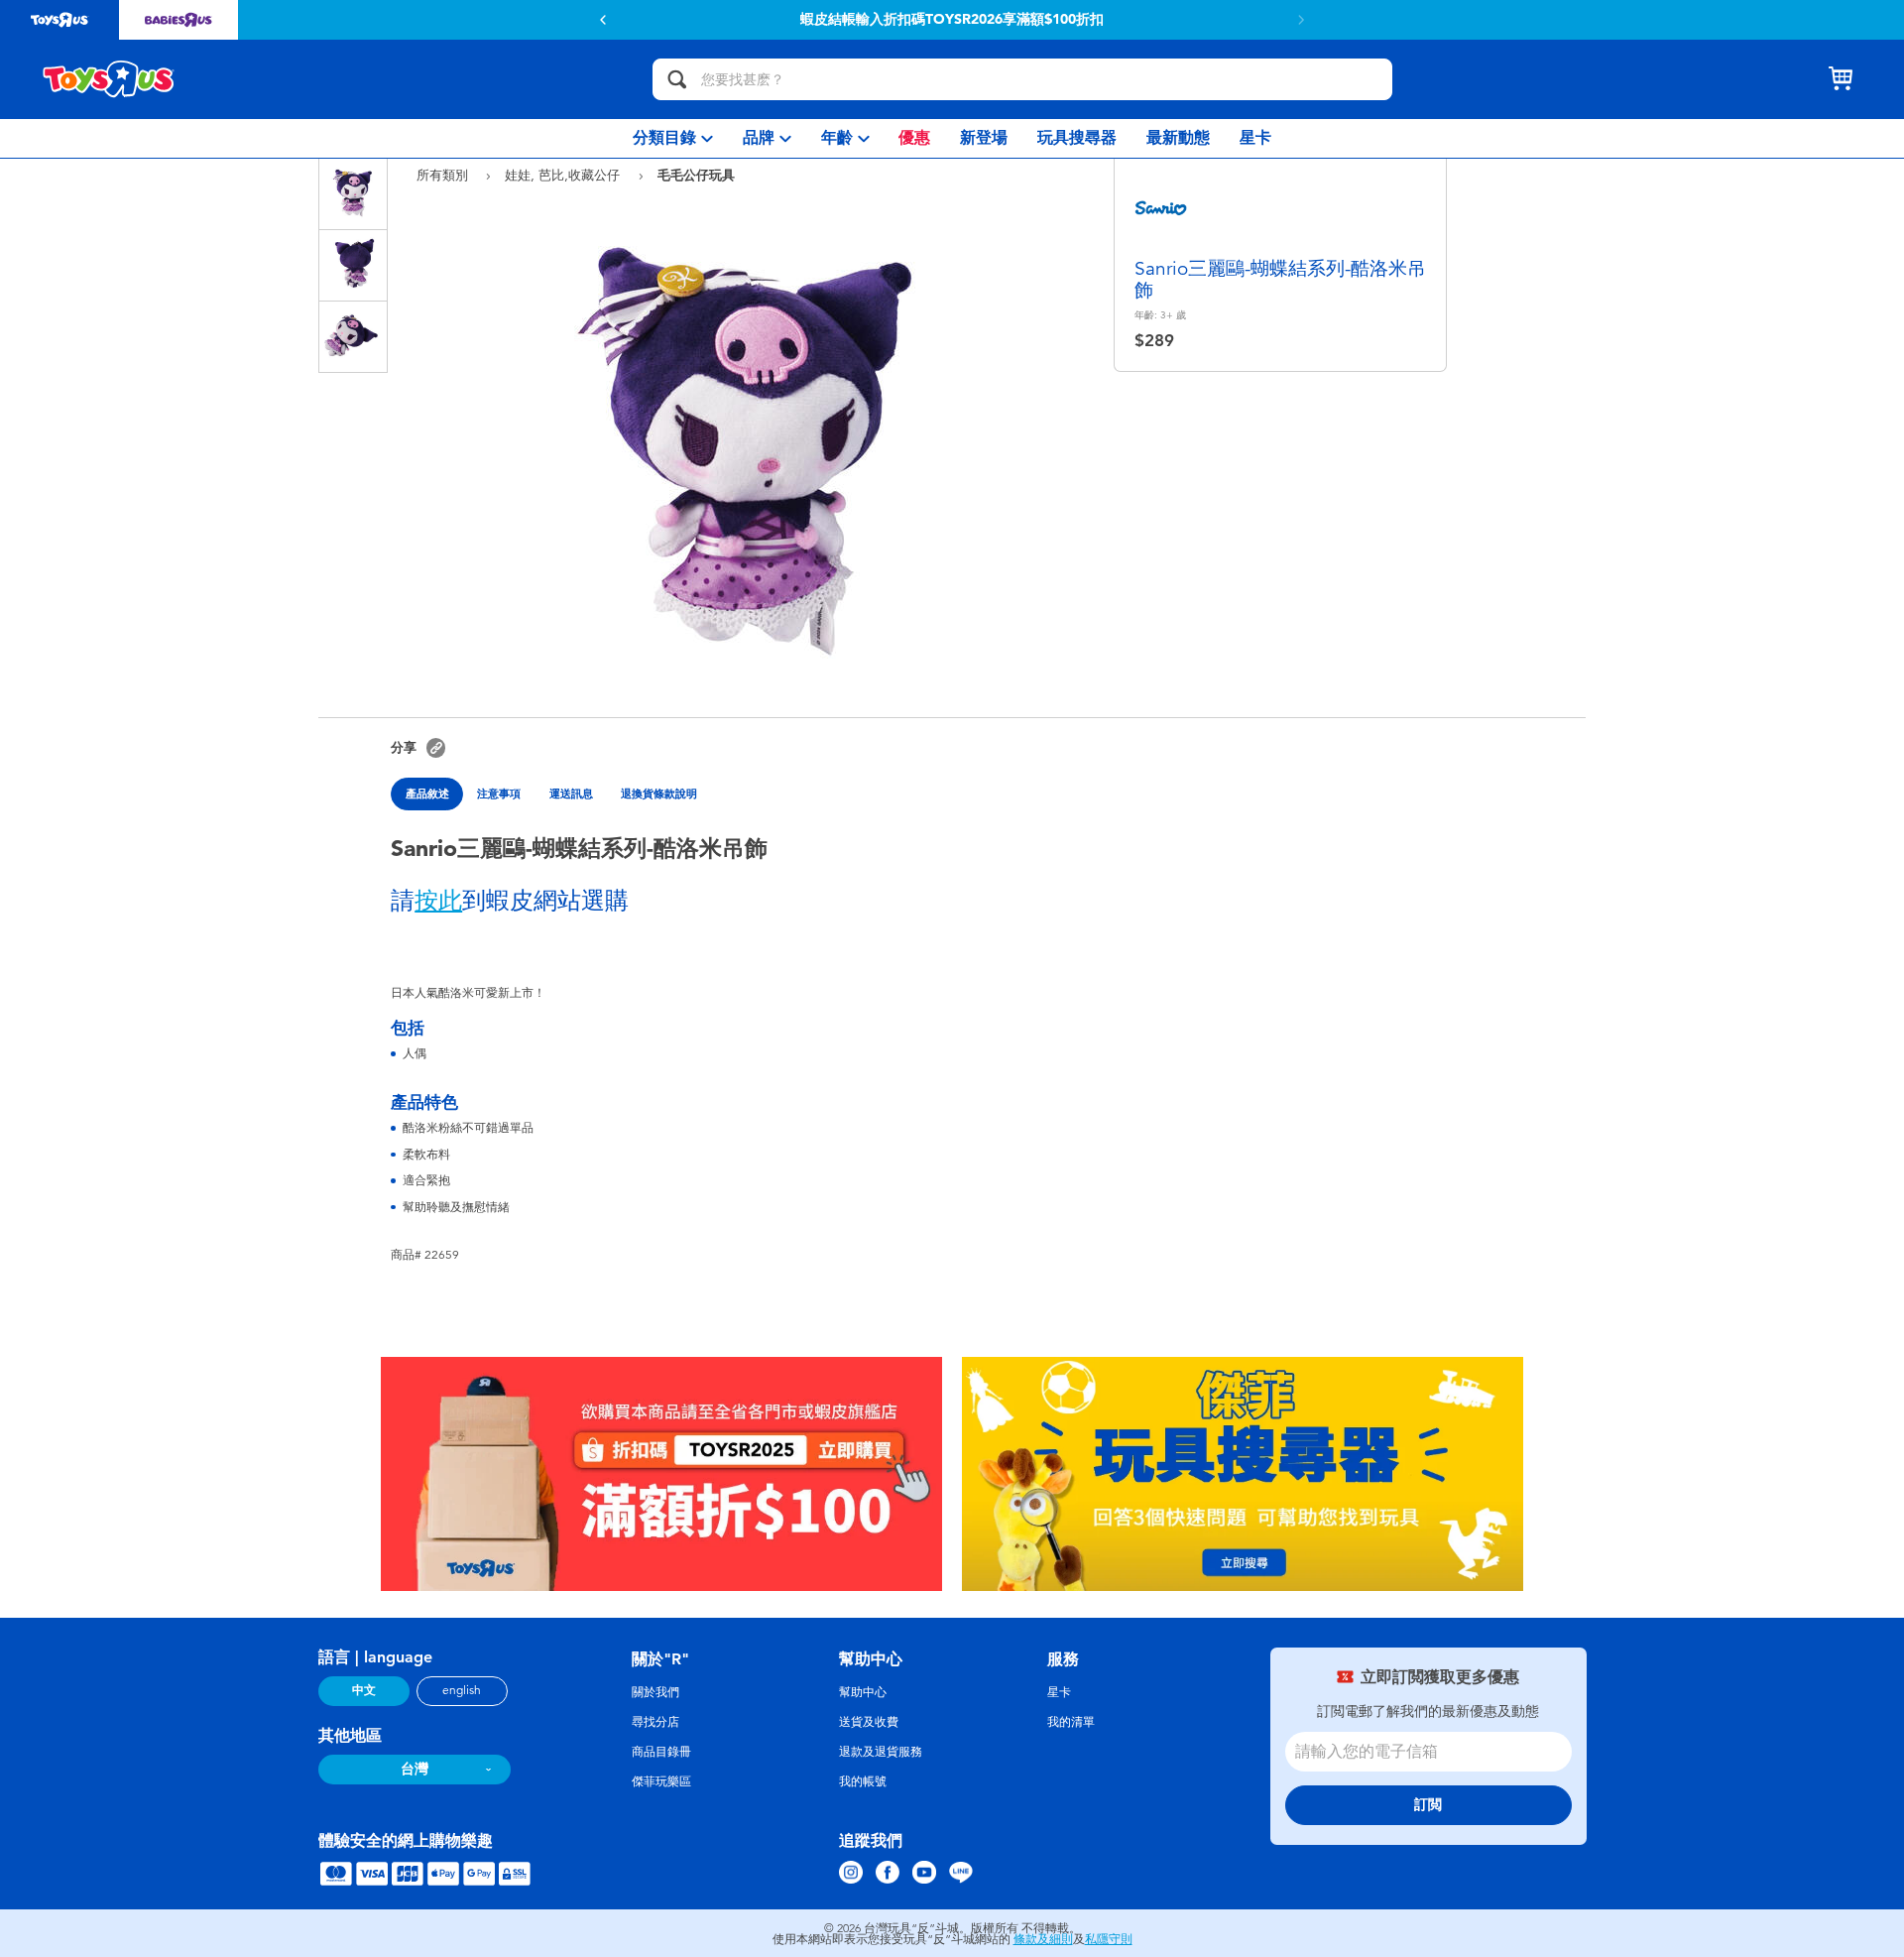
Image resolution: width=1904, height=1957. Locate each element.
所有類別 (444, 175)
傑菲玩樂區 (661, 1781)
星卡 (1059, 1692)
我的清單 (1071, 1722)
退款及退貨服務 (881, 1752)
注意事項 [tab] (499, 794)
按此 (438, 901)
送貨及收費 (869, 1722)
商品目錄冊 (661, 1752)
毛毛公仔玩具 (696, 175)
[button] (603, 20)
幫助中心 (863, 1692)
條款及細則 (1043, 1939)
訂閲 (1428, 1805)
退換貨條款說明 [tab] (659, 794)
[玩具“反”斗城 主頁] (109, 79)
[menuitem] (673, 138)
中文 (364, 1690)
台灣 (415, 1769)
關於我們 (655, 1692)
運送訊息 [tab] (571, 794)
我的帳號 (863, 1781)
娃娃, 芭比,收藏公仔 (564, 175)
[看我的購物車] (1841, 79)
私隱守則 (1109, 1939)
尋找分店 (655, 1722)
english (462, 1690)
